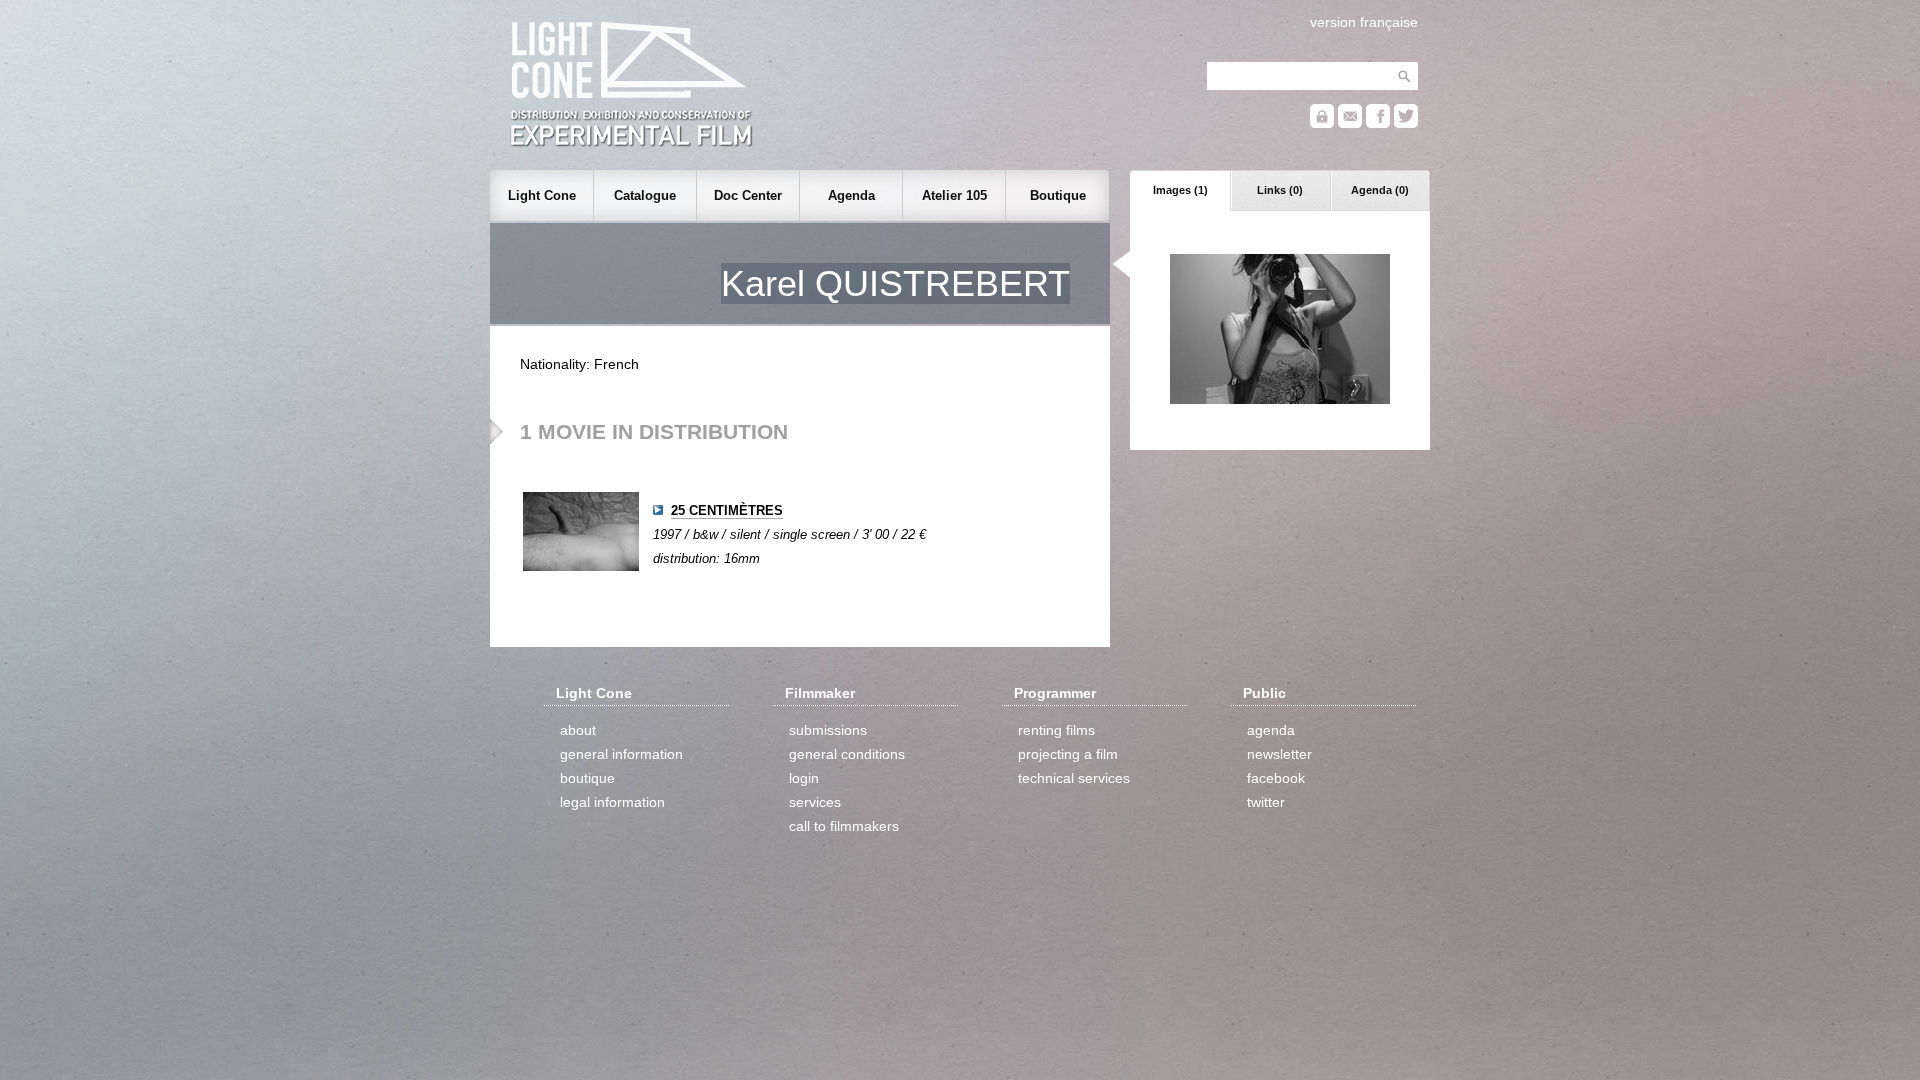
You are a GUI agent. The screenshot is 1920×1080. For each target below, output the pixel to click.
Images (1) (1180, 190)
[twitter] (1406, 123)
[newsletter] (1350, 123)
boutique (587, 778)
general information (621, 754)
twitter (1266, 802)
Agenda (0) (1380, 190)
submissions (828, 730)
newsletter (1279, 754)
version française (1364, 22)
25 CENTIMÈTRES (727, 510)
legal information (612, 802)
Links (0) (1280, 190)
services (815, 802)
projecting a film (1068, 754)
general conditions (847, 754)
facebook (1276, 778)
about (578, 730)
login (804, 778)
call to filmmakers (844, 826)
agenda (1271, 730)
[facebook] (1378, 123)
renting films (1056, 730)
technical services (1074, 778)
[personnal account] (1322, 123)
